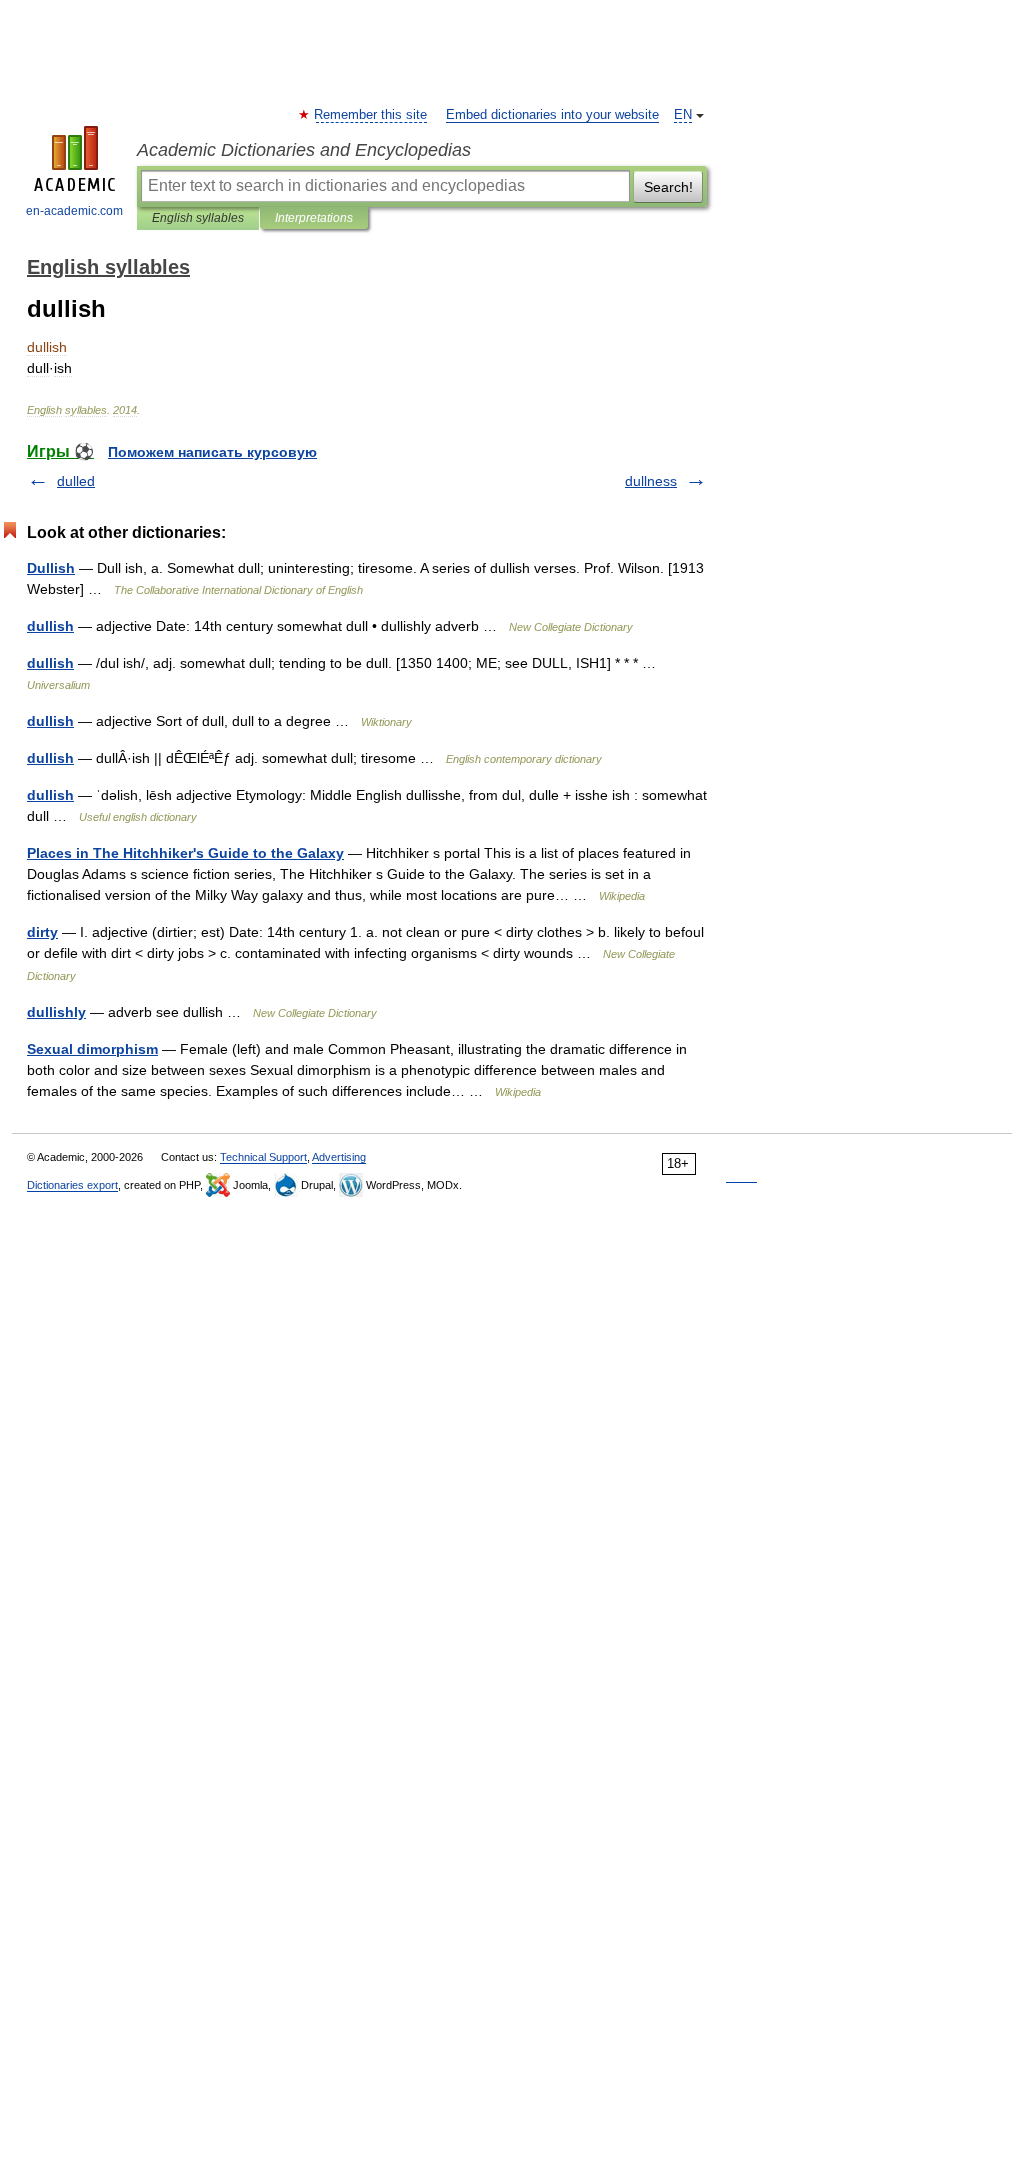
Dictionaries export (72, 1185)
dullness (651, 481)
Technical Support (263, 1157)
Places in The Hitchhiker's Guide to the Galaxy (185, 853)
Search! (668, 187)
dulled (76, 481)
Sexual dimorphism (92, 1049)
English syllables (198, 218)
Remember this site (371, 115)
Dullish (51, 568)
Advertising (339, 1157)
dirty (42, 932)
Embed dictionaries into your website (552, 115)
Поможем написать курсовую (212, 452)
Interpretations (314, 218)
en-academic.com (74, 211)
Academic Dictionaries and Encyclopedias (304, 150)
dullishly (56, 1012)
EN (683, 115)
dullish (50, 626)
